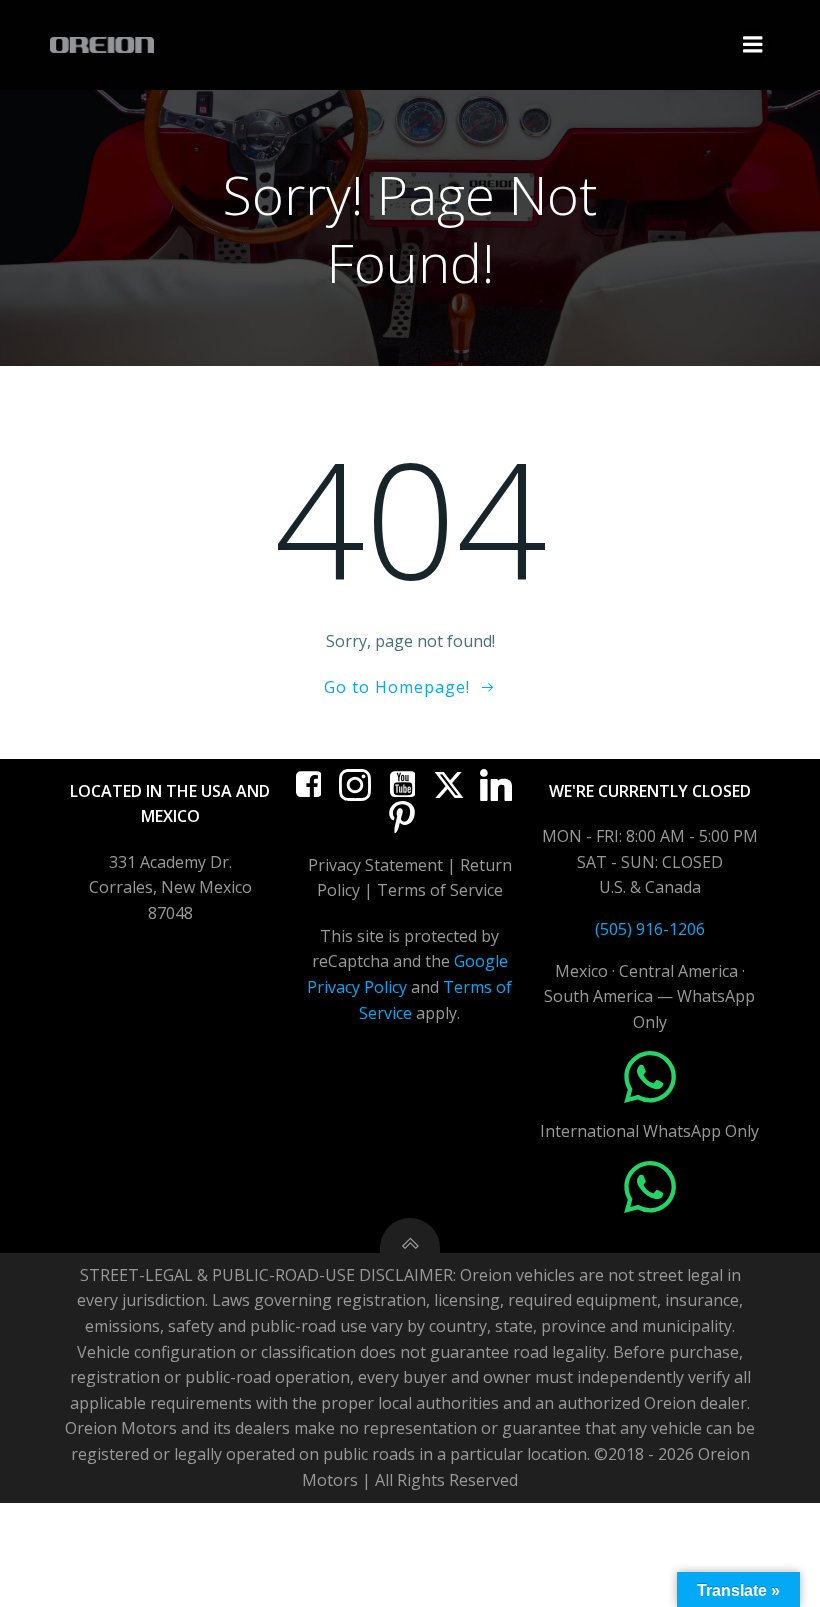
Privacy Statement (375, 865)
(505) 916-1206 (650, 929)
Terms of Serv (430, 890)
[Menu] (753, 45)
